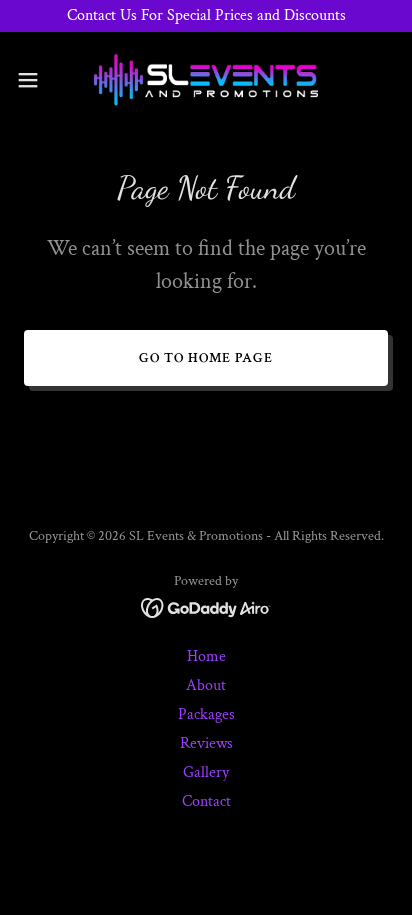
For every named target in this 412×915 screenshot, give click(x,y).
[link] (206, 80)
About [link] (206, 685)
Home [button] (206, 656)
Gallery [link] (206, 772)
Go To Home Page (206, 358)
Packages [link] (206, 714)
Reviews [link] (206, 743)
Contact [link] (206, 801)
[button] (37, 80)
